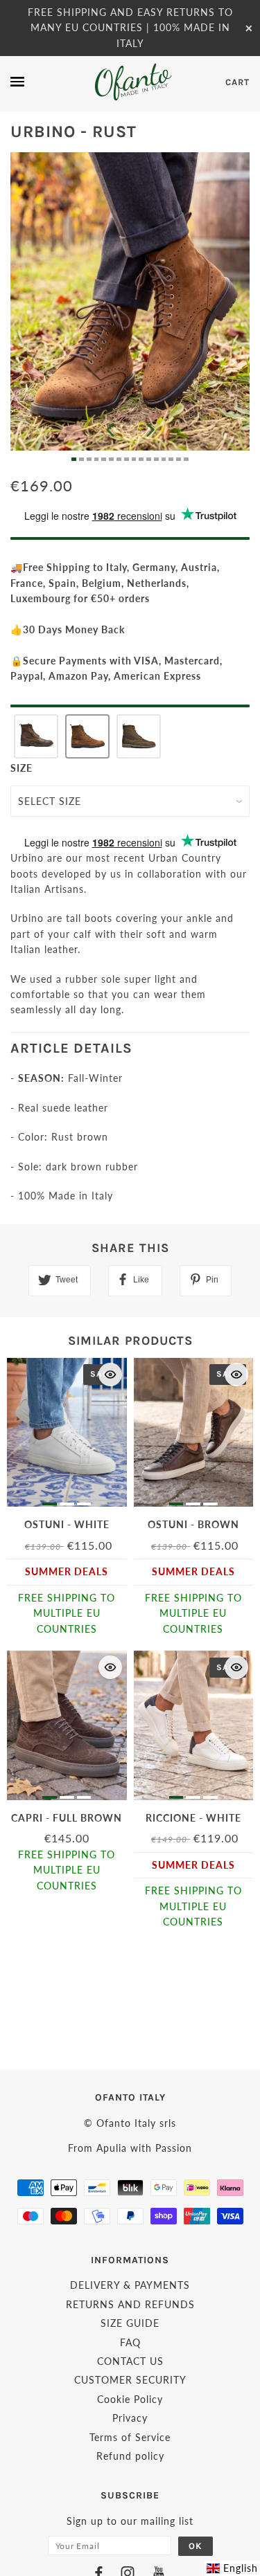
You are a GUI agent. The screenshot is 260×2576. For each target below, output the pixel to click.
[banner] (132, 82)
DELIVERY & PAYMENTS (130, 2285)
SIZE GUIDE (130, 2323)
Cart (237, 82)
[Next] (150, 430)
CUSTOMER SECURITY (130, 2380)
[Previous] (110, 430)
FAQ (130, 2342)
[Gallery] (130, 307)
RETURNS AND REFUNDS (130, 2304)
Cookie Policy (130, 2399)
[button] (36, 736)
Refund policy (130, 2456)
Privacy (130, 2418)
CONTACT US (130, 2361)
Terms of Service (130, 2437)
